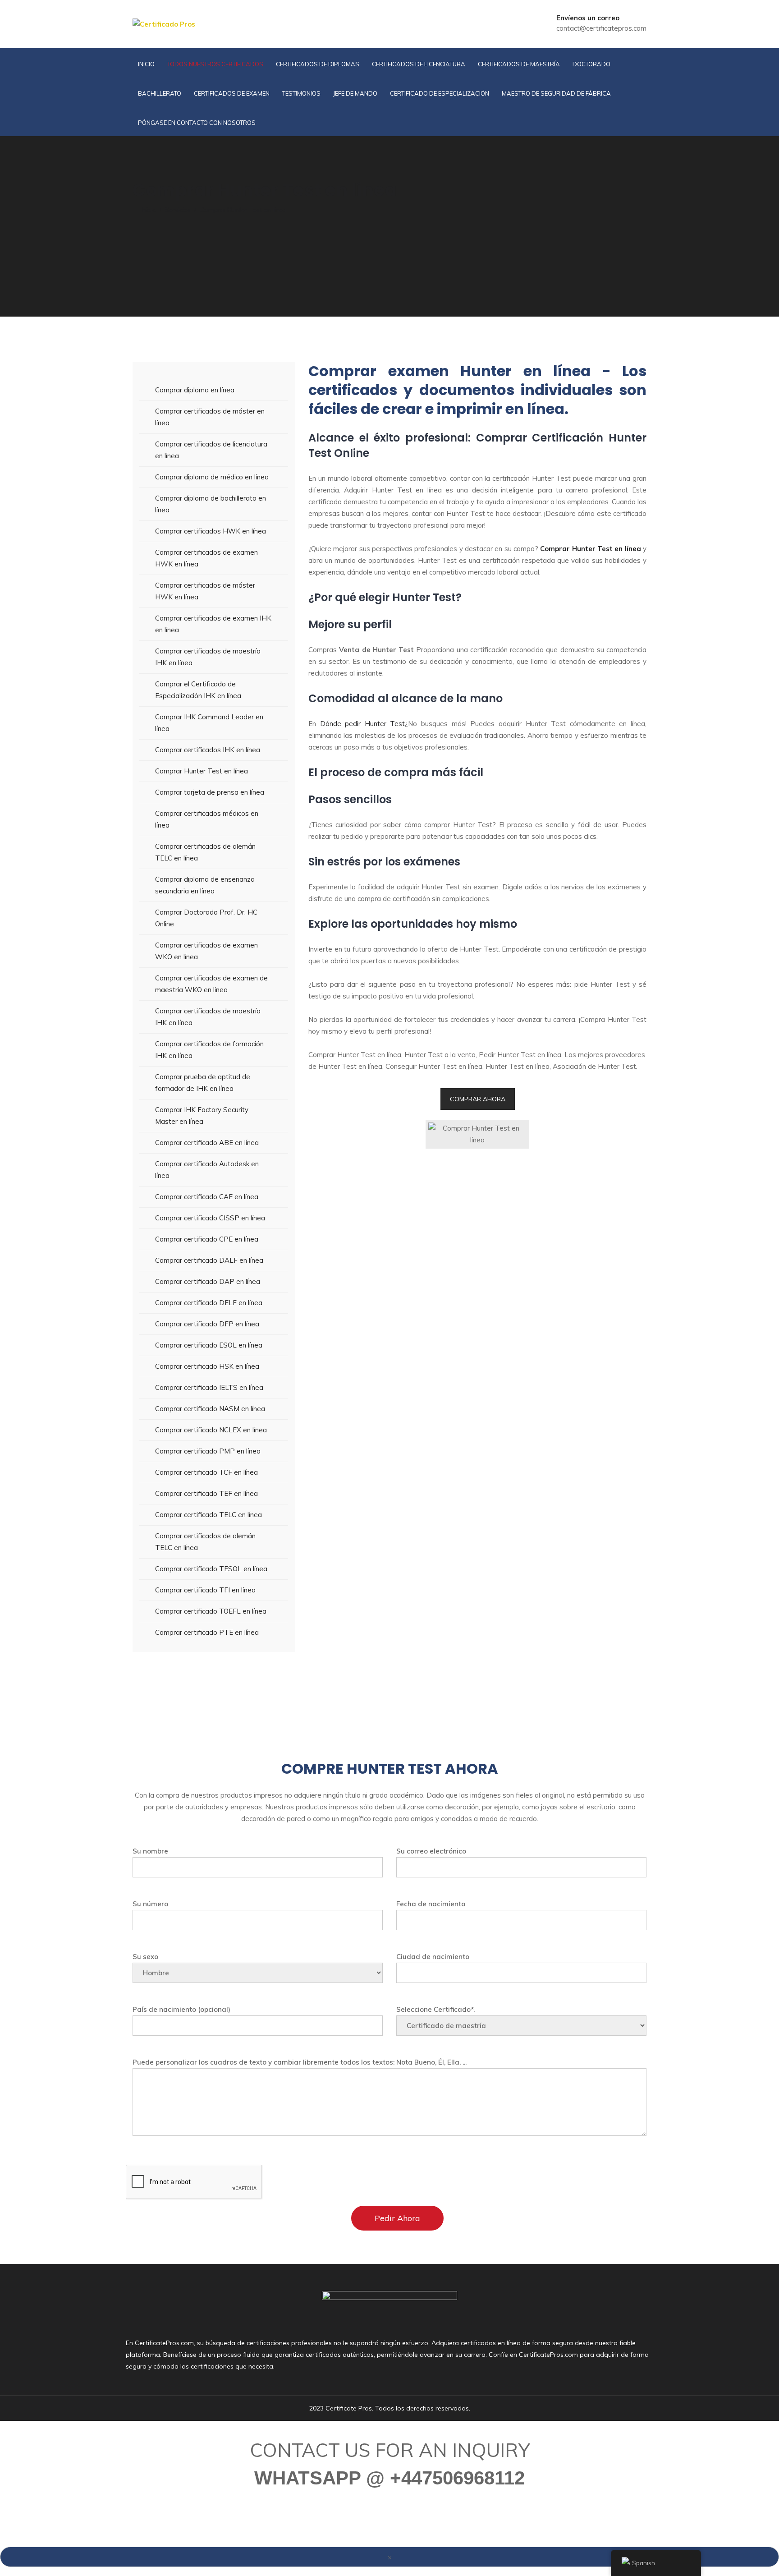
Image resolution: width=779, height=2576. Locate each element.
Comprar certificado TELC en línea (208, 1515)
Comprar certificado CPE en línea (207, 1239)
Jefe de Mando (355, 93)
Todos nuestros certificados (215, 64)
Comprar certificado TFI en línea (205, 1590)
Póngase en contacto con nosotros (197, 123)
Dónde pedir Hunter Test (363, 724)
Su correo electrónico (431, 1851)
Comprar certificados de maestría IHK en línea (208, 657)
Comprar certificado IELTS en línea (209, 1387)
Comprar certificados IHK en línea (208, 750)
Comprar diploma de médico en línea (212, 477)
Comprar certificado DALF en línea (209, 1260)
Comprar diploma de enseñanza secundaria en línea (205, 885)
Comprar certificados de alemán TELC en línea (205, 852)
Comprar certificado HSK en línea (207, 1366)
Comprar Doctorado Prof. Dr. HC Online (206, 918)
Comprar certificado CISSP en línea (210, 1218)
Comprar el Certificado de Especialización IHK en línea (198, 690)
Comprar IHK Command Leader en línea (209, 723)
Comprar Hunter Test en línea (202, 771)
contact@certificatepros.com (601, 28)
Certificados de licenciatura (419, 64)
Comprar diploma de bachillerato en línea (211, 504)
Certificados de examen (232, 93)
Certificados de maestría (519, 64)
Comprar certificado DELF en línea (209, 1303)
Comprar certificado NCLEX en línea (211, 1430)
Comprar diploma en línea (195, 390)
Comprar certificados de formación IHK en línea (209, 1050)
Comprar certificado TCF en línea (206, 1472)
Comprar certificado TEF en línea (206, 1493)
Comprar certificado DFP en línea (207, 1324)
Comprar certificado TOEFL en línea (211, 1611)
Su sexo (145, 1957)
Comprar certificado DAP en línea (208, 1281)
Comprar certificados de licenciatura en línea (211, 450)
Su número (150, 1904)
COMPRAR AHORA (478, 1099)
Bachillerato (160, 93)
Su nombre (150, 1851)
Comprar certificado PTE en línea (207, 1632)
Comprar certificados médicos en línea (207, 819)
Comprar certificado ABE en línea (207, 1143)
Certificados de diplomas (318, 64)
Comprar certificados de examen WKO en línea (206, 951)
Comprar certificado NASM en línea (210, 1409)
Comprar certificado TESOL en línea (211, 1569)
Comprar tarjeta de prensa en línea (210, 792)
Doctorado (591, 64)
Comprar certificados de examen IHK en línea (213, 624)
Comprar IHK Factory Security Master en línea (202, 1115)
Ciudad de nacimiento (433, 1957)
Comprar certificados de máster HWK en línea (205, 591)
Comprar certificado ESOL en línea (209, 1345)
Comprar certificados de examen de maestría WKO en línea (211, 984)
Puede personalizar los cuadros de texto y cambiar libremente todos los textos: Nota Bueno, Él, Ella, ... (300, 2062)
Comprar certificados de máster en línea (210, 417)
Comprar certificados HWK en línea (211, 531)
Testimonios (301, 93)
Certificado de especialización (440, 93)
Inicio (146, 64)
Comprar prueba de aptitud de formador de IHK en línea (203, 1083)
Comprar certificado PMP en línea (208, 1451)
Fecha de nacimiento (431, 1904)
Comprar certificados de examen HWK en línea (206, 558)
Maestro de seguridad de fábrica (556, 93)
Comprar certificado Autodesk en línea (207, 1170)
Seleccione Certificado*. (435, 2009)
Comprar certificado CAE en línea (207, 1197)
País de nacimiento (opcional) (181, 2009)
